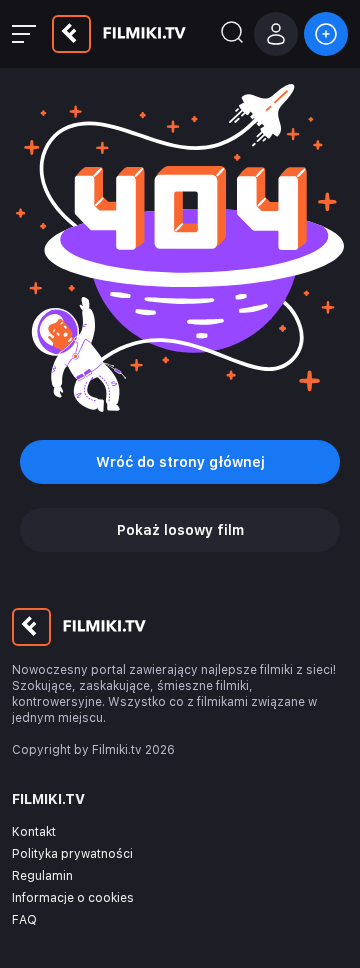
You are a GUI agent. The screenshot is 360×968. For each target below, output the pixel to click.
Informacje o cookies (73, 898)
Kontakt (34, 832)
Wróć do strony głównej (180, 462)
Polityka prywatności (72, 854)
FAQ (24, 920)
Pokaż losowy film (180, 530)
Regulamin (42, 876)
